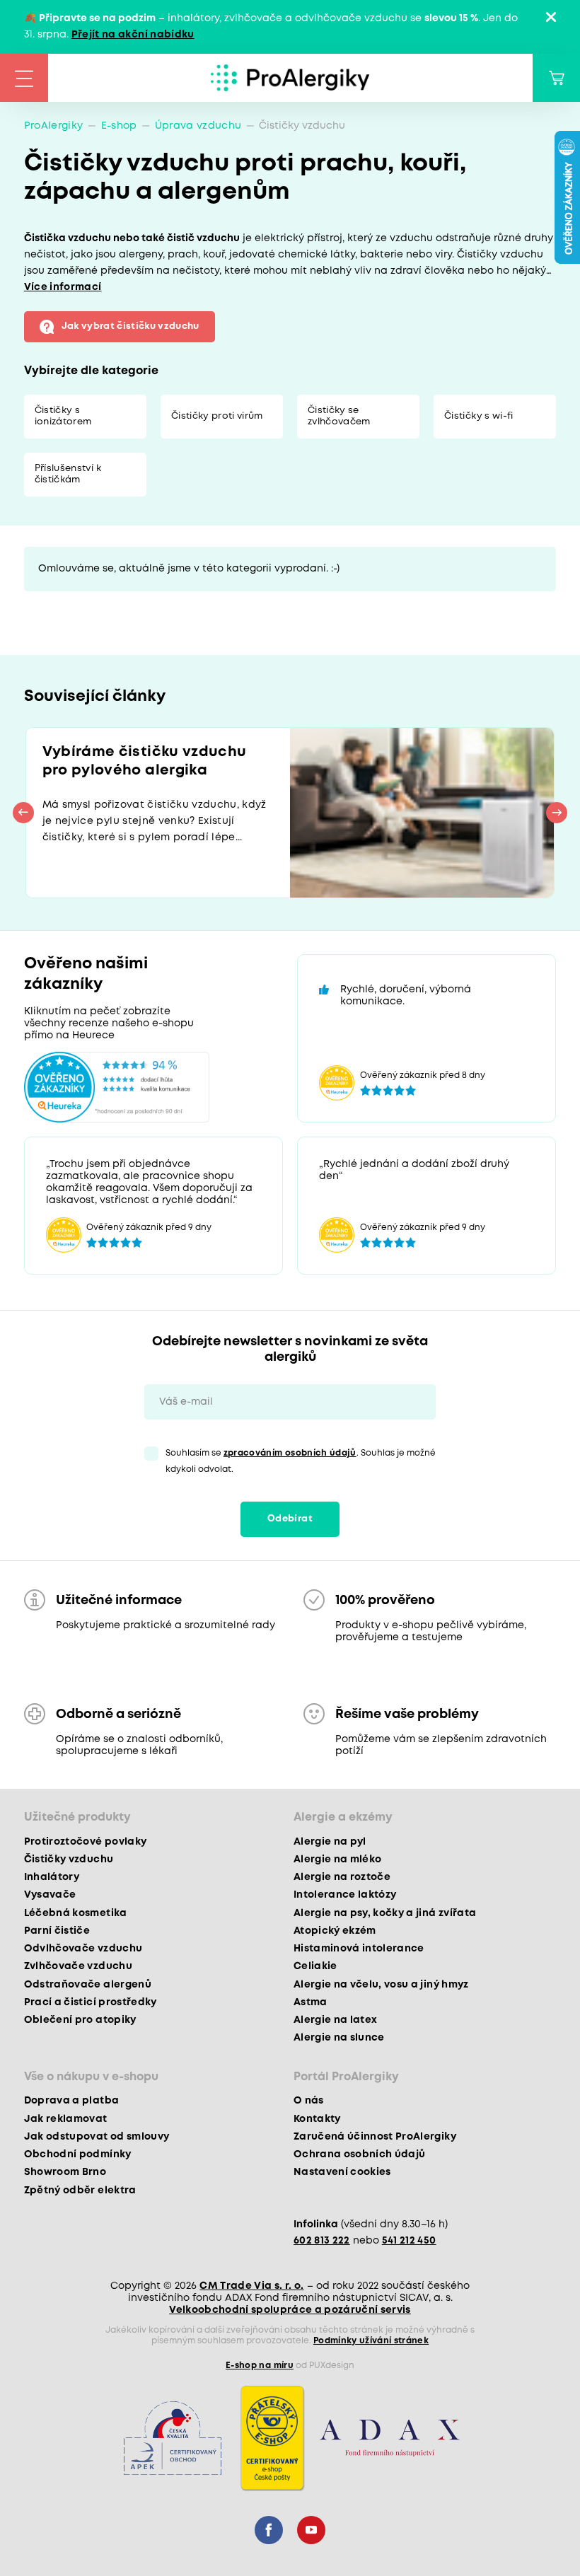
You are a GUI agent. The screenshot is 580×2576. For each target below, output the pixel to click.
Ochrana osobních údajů (359, 2154)
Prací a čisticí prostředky (91, 2002)
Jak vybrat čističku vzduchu (130, 326)
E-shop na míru (260, 2366)
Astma (311, 2002)
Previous (23, 813)
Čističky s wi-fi (478, 416)
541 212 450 (409, 2241)
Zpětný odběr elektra (80, 2191)
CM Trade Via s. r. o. (251, 2286)
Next (557, 813)
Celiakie (315, 1966)
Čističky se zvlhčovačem (339, 416)
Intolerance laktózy (345, 1895)
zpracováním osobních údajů (290, 1453)
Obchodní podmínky (78, 2154)
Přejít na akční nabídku (133, 35)
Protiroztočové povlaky (85, 1842)
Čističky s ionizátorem (63, 416)
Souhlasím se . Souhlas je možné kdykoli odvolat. (301, 1461)
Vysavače (50, 1895)
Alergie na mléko (337, 1860)
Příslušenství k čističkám (68, 474)
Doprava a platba (71, 2101)
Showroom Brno (65, 2172)
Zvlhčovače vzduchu (78, 1966)
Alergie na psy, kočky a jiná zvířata (385, 1913)
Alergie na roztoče (342, 1877)
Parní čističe (57, 1931)
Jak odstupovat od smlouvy (97, 2137)
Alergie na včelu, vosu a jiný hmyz (381, 1985)
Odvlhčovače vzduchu (83, 1949)
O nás (309, 2101)
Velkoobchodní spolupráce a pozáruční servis (290, 2310)
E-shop (119, 126)
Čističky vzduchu (69, 1860)
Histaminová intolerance (359, 1949)
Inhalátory (52, 1877)
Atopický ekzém (335, 1931)
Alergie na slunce (339, 2038)
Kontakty (317, 2119)
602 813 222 (322, 2241)
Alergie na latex (335, 2020)
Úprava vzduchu (198, 126)
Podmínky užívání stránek (371, 2341)
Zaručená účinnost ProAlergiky (375, 2137)
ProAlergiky (54, 126)
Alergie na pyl (330, 1842)
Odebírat (290, 1519)
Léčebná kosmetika (76, 1913)
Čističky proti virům (217, 416)
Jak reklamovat (66, 2119)
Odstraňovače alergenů (88, 1985)
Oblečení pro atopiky (80, 2020)
